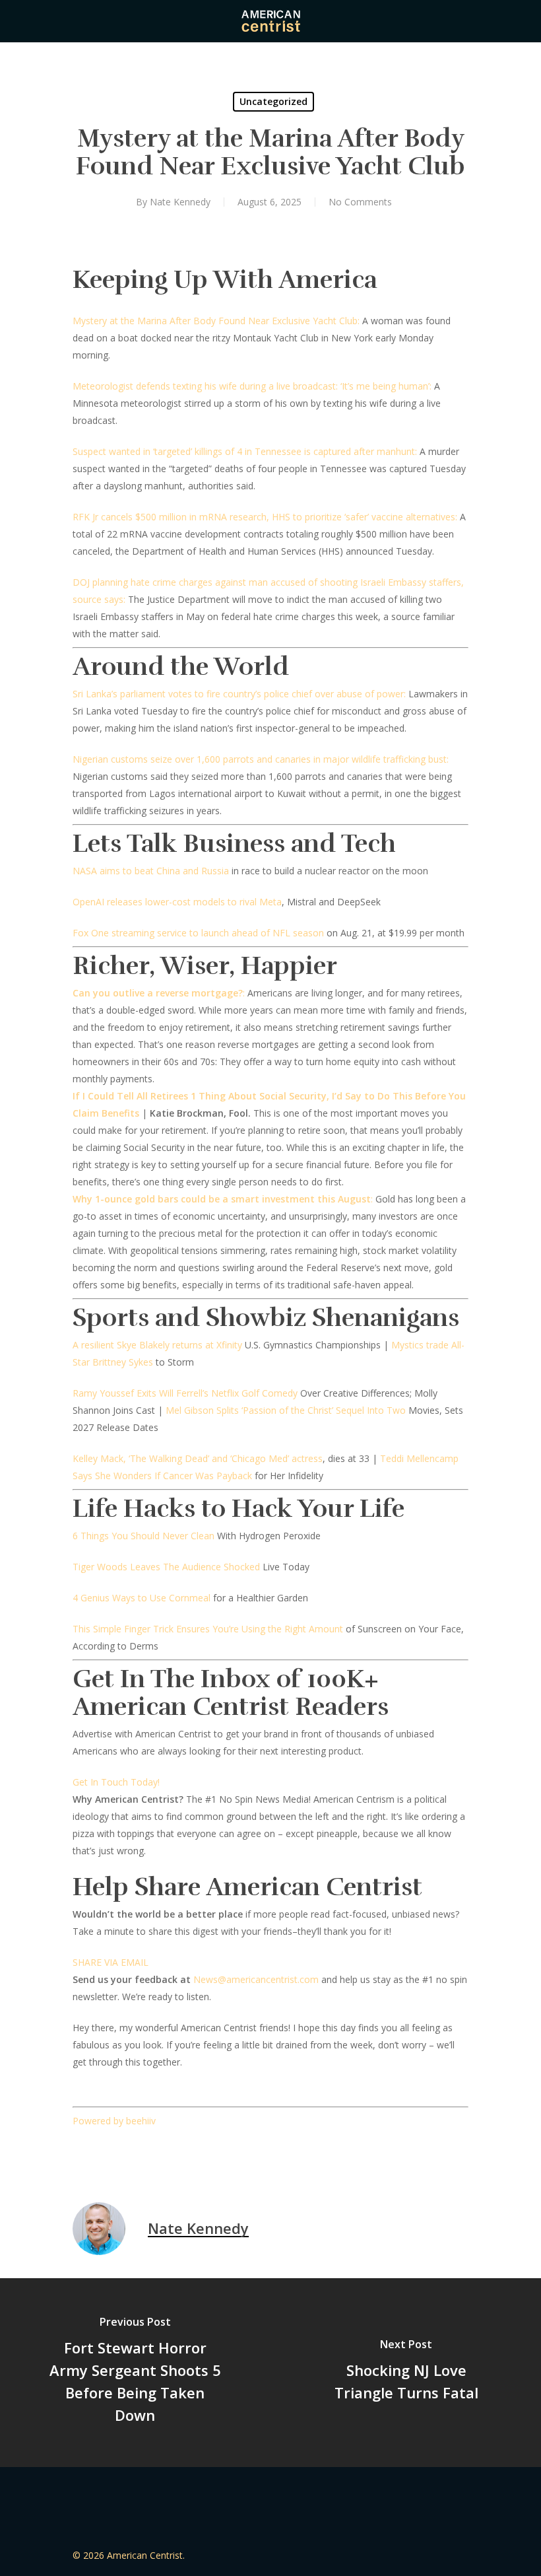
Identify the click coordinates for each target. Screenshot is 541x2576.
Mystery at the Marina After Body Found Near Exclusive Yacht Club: (216, 321)
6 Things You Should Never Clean (143, 1536)
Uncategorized (273, 101)
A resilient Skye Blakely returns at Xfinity (157, 1345)
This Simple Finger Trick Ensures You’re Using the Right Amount (208, 1629)
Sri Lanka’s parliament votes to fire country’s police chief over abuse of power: (239, 694)
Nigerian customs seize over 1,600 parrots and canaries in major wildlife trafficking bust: (261, 759)
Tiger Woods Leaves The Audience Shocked (166, 1567)
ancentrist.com (287, 1979)
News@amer (221, 1979)
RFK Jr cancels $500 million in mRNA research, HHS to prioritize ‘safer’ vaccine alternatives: (265, 517)
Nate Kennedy (180, 202)
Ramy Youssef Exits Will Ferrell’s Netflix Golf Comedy (185, 1393)
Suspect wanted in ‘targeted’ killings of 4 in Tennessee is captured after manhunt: (245, 451)
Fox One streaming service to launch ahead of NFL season (198, 933)
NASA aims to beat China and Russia (151, 871)
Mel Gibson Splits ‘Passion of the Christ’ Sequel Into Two (286, 1410)
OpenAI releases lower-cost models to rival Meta (177, 902)
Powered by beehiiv (114, 2121)
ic (252, 1979)
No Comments (360, 202)
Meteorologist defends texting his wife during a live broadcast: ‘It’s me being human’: (252, 386)
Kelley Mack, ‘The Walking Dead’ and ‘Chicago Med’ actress (198, 1458)
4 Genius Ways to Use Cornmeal (142, 1598)
